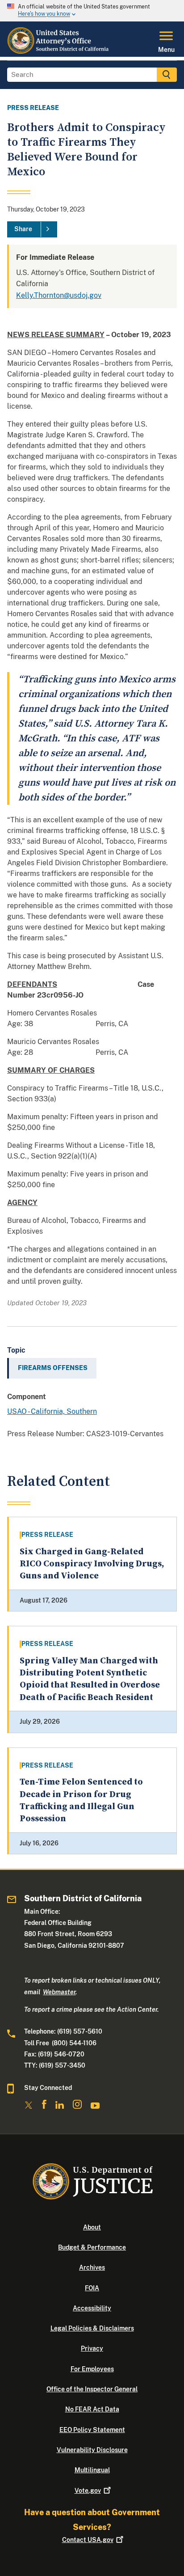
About (92, 2227)
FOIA (92, 2288)
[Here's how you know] (92, 11)
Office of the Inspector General (92, 2389)
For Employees (92, 2369)
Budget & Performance (92, 2247)
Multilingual (92, 2470)
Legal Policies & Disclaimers (92, 2328)
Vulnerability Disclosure (92, 2450)
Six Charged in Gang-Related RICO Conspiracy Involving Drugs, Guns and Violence (92, 1564)
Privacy (92, 2348)
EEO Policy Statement (92, 2430)
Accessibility (92, 2308)
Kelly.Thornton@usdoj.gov (59, 295)
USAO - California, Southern (52, 1411)
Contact (88, 2540)
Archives (92, 2267)
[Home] (59, 51)
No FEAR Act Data (92, 2409)
